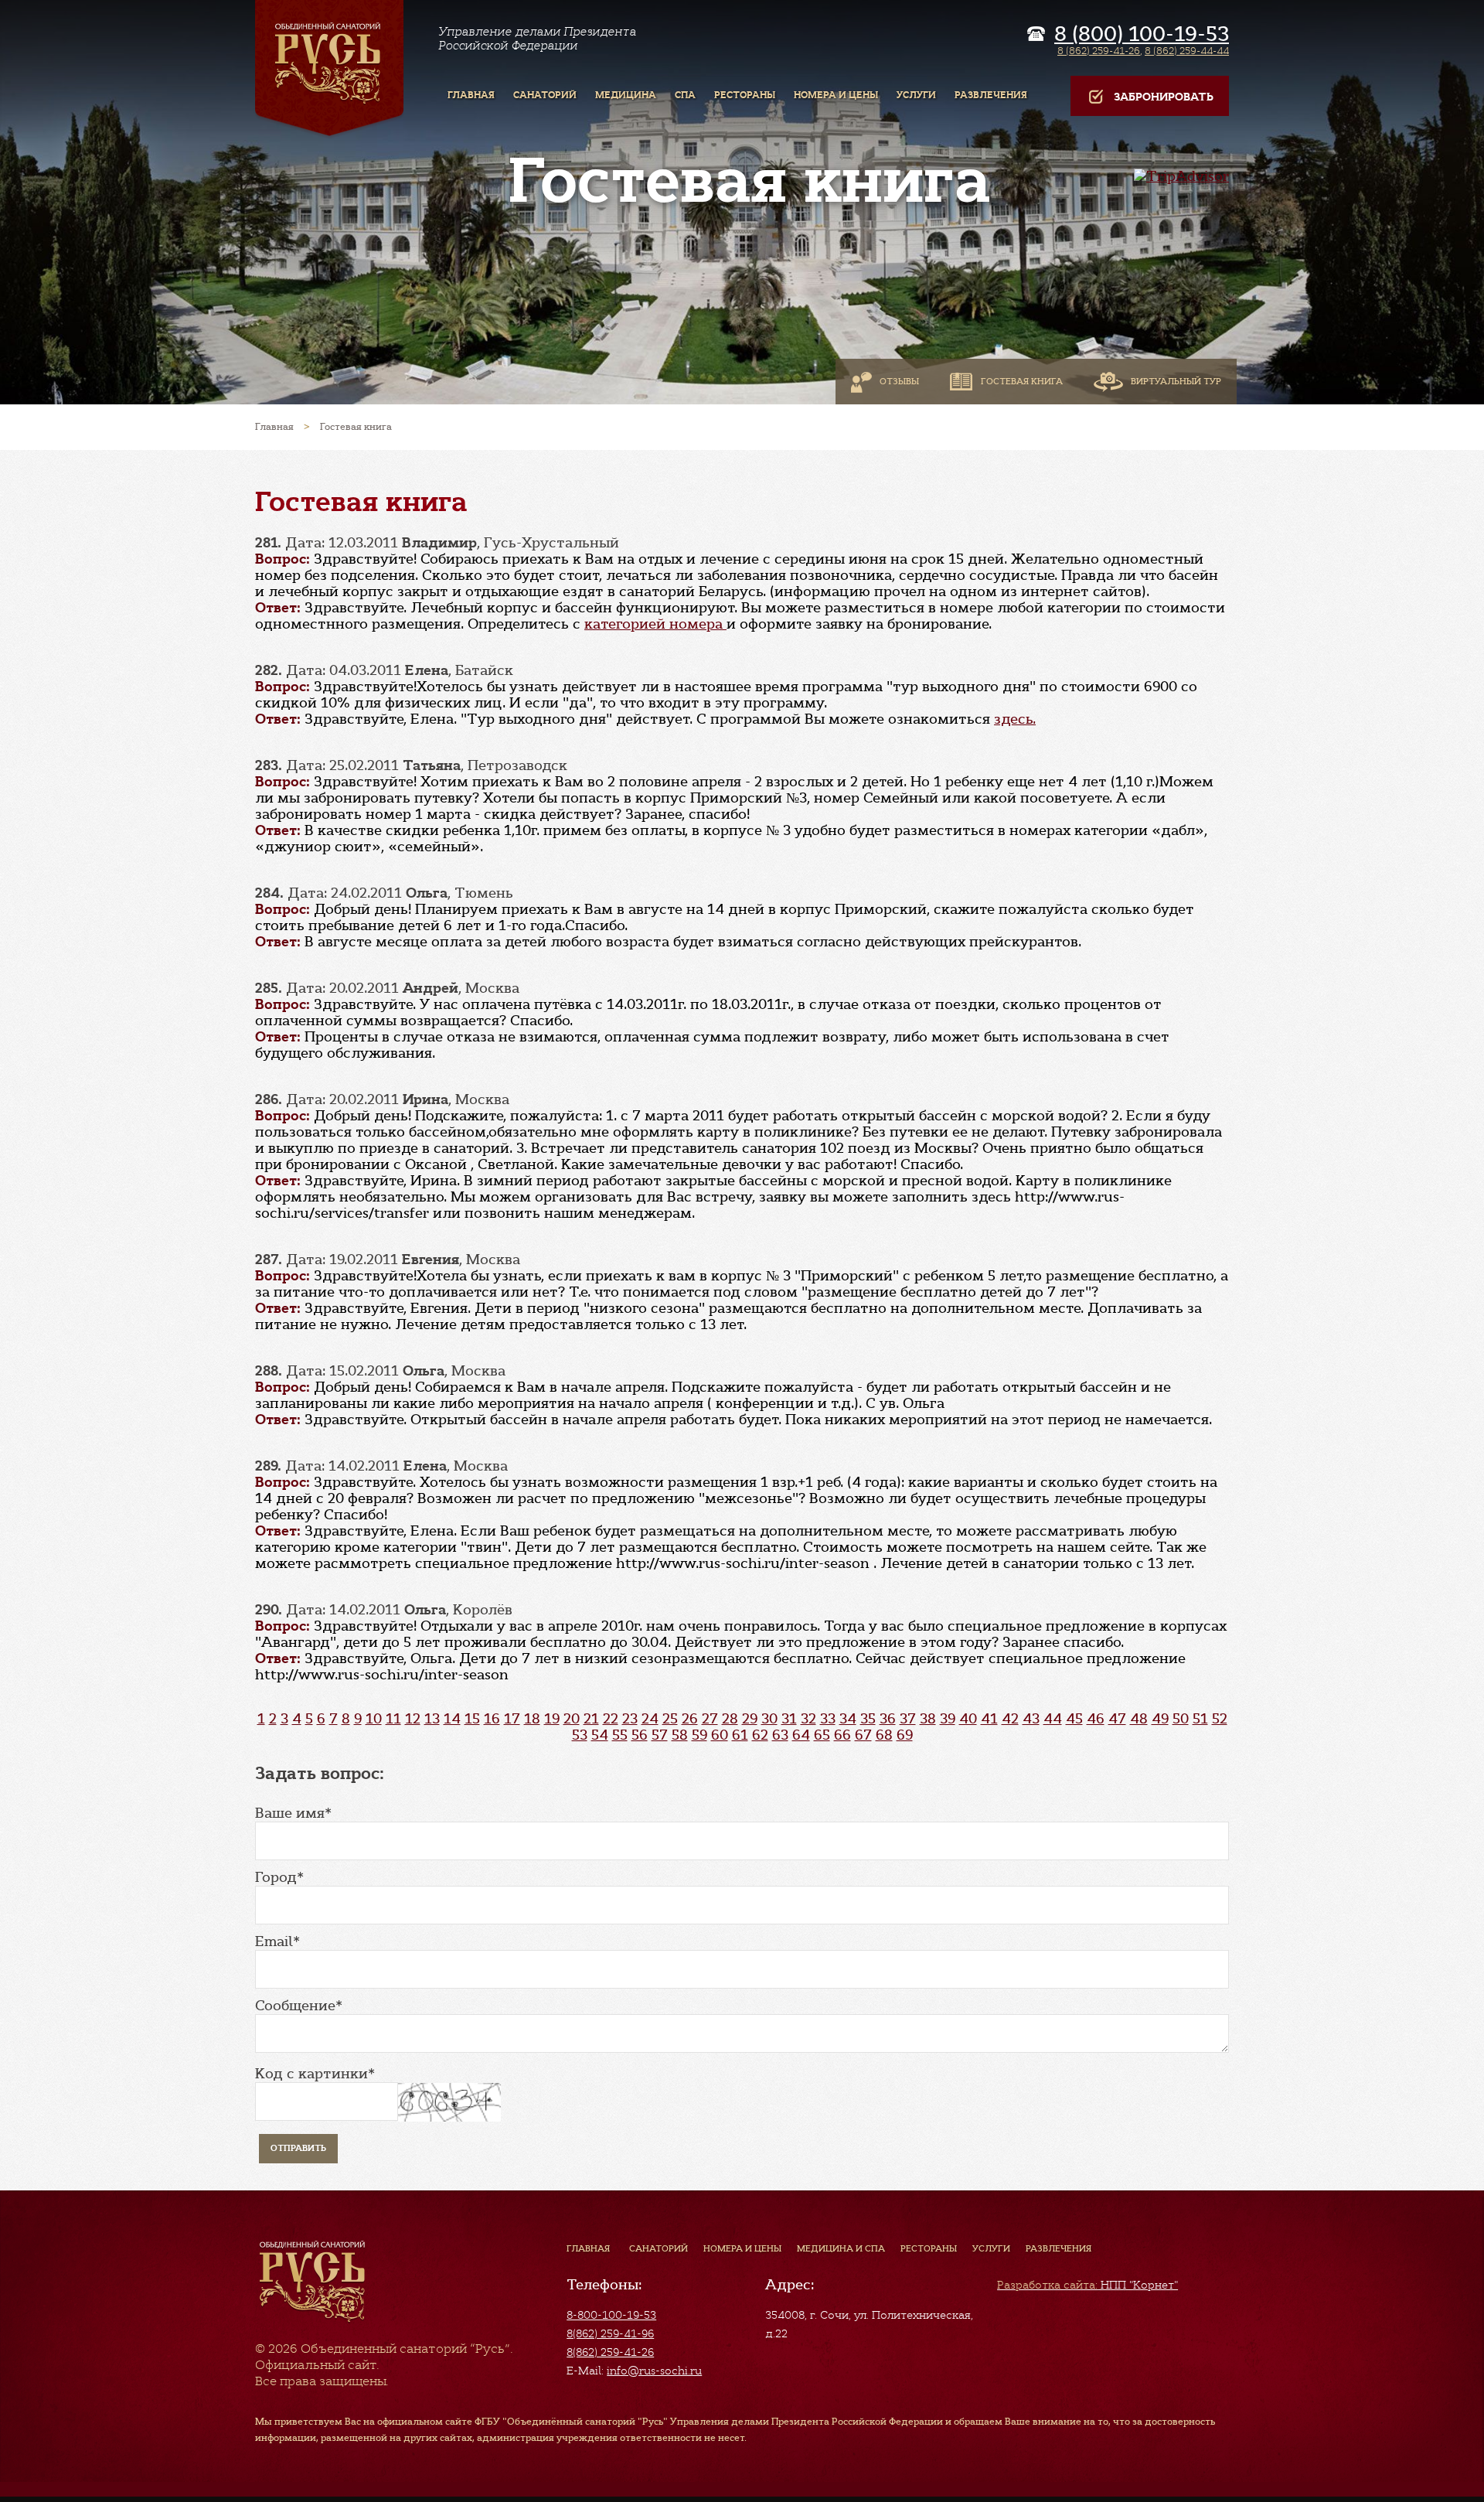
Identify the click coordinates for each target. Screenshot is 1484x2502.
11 (393, 1719)
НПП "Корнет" (1087, 2285)
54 (600, 1735)
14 (452, 1719)
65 (822, 1735)
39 (948, 1719)
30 (769, 1719)
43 (1031, 1719)
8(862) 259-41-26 (610, 2352)
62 (760, 1735)
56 (640, 1735)
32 (808, 1719)
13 (432, 1719)
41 (989, 1719)
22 (611, 1719)
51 (1200, 1719)
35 (868, 1719)
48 (1139, 1719)
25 (670, 1719)
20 (572, 1719)
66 (842, 1735)
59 (699, 1735)
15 (472, 1719)
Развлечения (1059, 2248)
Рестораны (929, 2248)
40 (968, 1719)
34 (848, 1719)
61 (740, 1735)
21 (591, 1719)
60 (720, 1735)
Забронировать (1164, 97)
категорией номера (655, 624)
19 (552, 1719)
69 (905, 1735)
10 (374, 1719)
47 (1117, 1719)
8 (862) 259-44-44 (1187, 51)
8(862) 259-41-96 (610, 2333)
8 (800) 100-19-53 (1142, 34)
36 (888, 1719)
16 (492, 1719)
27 (710, 1719)
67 (863, 1735)
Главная (588, 2248)
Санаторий (659, 2248)
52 (1220, 1719)
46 (1096, 1719)
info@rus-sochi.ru (654, 2371)
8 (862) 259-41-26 (1099, 51)
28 (730, 1719)
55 (620, 1735)
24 (650, 1719)
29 (750, 1719)
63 (780, 1735)
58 (680, 1735)
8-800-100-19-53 (611, 2315)
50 (1181, 1719)
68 (884, 1735)
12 (413, 1719)
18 (532, 1719)
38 (928, 1719)
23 (630, 1719)
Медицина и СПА (841, 2248)
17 (512, 1719)
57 (660, 1735)
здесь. (1015, 719)
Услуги (991, 2248)
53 (580, 1735)
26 (690, 1719)
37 (908, 1719)
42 (1010, 1719)
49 (1160, 1719)
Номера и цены (742, 2248)
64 (801, 1735)
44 (1053, 1719)
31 (789, 1719)
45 (1074, 1719)
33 (828, 1719)
